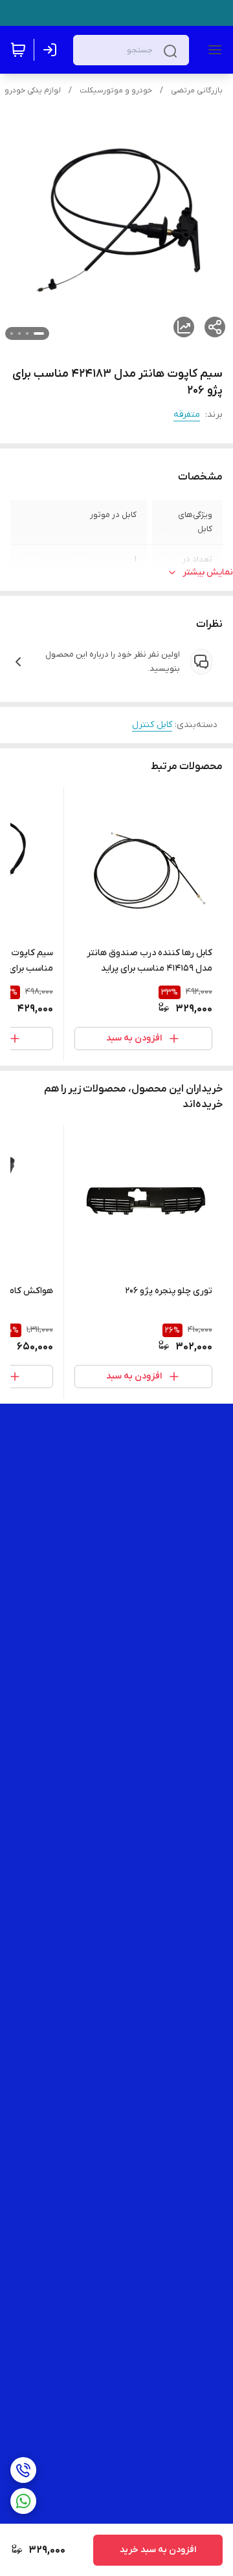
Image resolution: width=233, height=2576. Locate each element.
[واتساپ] (23, 2501)
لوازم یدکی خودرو (33, 90)
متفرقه (187, 415)
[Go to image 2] (27, 333)
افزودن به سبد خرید (158, 2550)
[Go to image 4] (12, 333)
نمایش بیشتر (208, 572)
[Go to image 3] (19, 333)
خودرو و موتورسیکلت (116, 90)
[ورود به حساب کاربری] (52, 50)
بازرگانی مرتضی (197, 90)
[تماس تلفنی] (23, 2470)
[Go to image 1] (39, 333)
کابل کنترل (152, 725)
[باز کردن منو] (212, 50)
